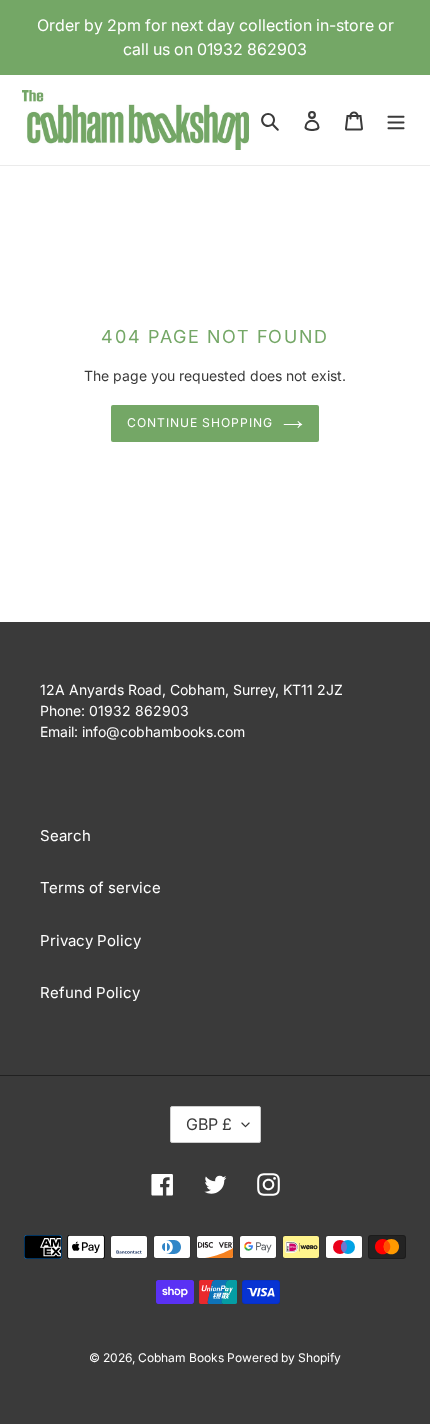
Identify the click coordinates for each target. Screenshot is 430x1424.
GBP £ (209, 1124)
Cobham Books (182, 1357)
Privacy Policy (90, 940)
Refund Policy (90, 992)
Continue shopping (200, 422)
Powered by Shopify (284, 1357)
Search (65, 835)
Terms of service (100, 887)
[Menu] (396, 120)
